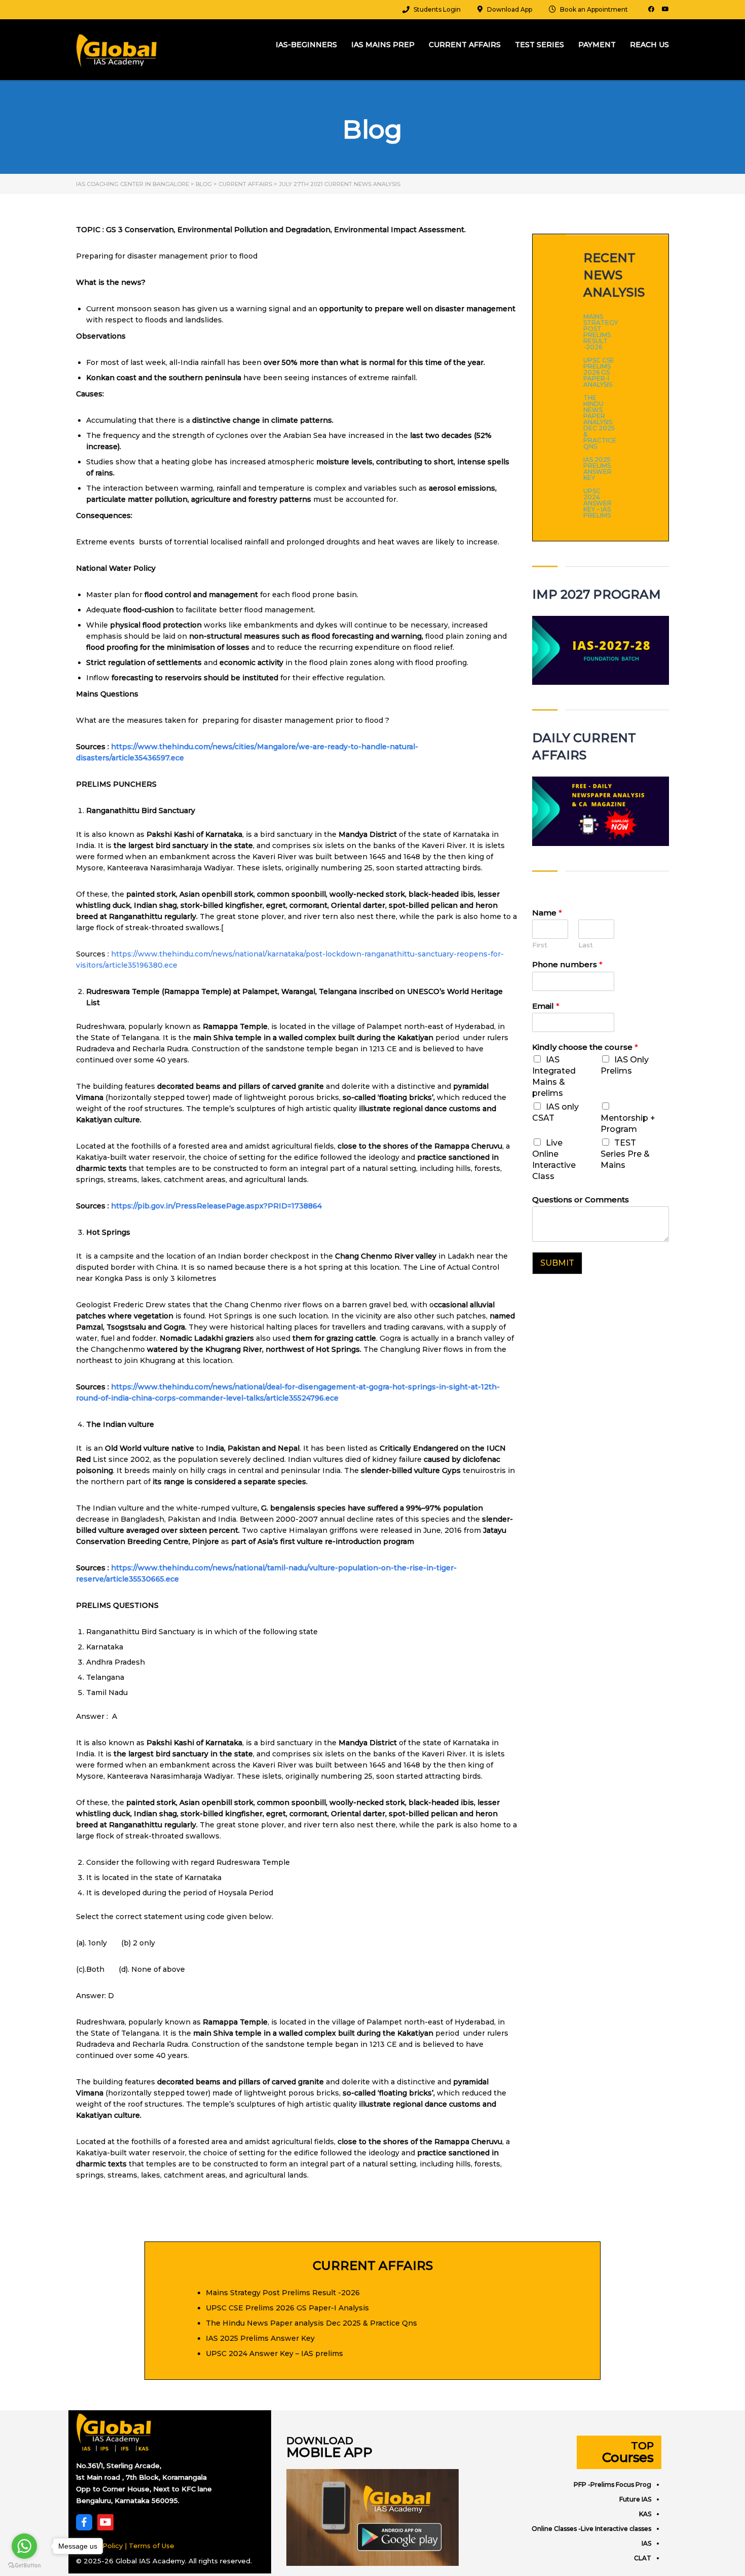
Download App (510, 9)
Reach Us (649, 45)
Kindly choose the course (585, 1047)
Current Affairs (465, 45)
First (540, 945)
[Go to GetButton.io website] (24, 2566)
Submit (557, 1263)
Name (547, 913)
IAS (646, 2543)
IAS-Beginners (306, 45)
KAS (645, 2514)
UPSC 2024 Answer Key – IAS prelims (598, 503)
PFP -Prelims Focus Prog (612, 2485)
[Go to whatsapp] (24, 2546)
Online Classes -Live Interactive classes (591, 2529)
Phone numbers (567, 964)
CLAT (643, 2558)
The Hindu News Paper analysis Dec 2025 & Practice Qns (600, 422)
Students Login (437, 9)
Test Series (539, 45)
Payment (597, 45)
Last (586, 945)
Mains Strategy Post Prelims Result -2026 (601, 332)
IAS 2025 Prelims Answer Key (598, 469)
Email (546, 1006)
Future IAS (635, 2499)
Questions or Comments (581, 1200)
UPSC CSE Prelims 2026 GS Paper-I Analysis (599, 373)
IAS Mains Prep (383, 45)
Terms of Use (152, 2546)
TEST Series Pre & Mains (625, 1154)
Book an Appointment (594, 9)
